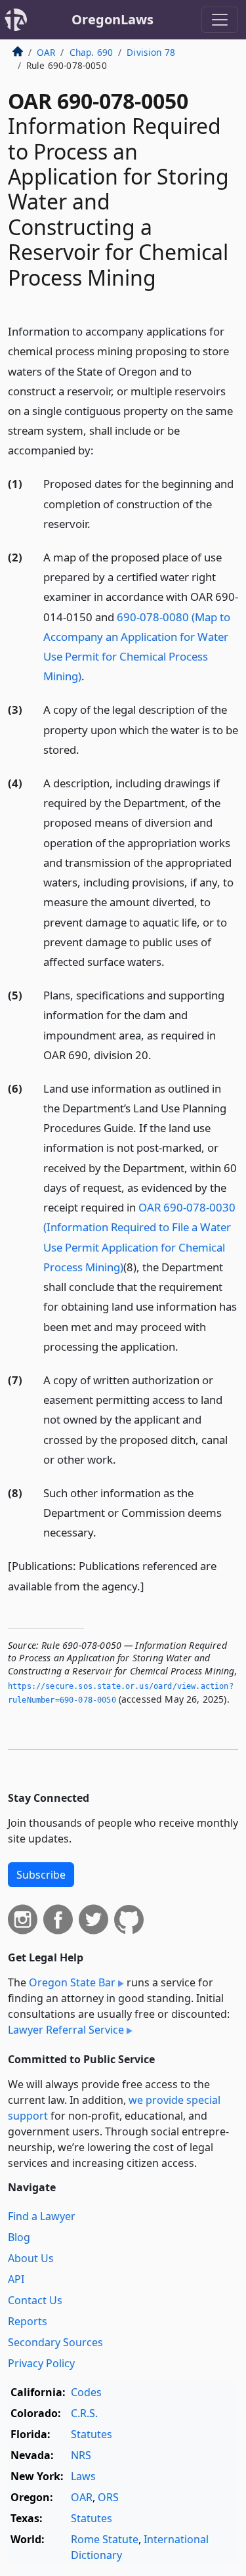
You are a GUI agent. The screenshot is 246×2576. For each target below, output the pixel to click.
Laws (83, 2476)
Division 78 (151, 52)
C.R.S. (84, 2413)
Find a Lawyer (42, 2216)
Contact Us (35, 2300)
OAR (46, 52)
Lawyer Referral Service (66, 2030)
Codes (86, 2392)
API (16, 2279)
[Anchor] (101, 449)
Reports (28, 2321)
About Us (31, 2258)
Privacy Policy (41, 2363)
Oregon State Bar (72, 1982)
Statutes (92, 2434)
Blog (19, 2237)
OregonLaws (113, 19)
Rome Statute (105, 2539)
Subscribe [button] (41, 1875)
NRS (81, 2455)
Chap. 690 (91, 52)
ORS (108, 2497)
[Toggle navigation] (220, 20)
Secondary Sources (55, 2342)
